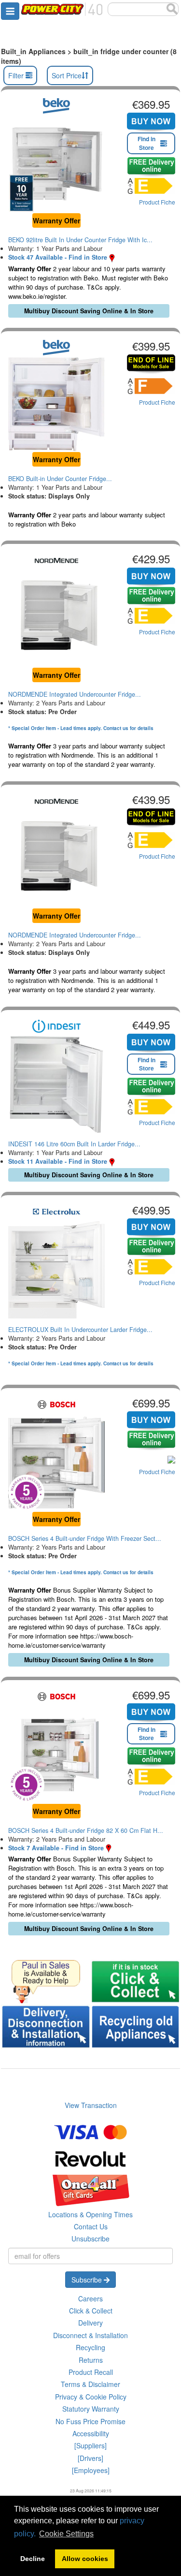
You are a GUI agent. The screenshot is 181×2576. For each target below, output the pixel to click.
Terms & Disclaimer (90, 2384)
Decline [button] (33, 2559)
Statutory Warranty (91, 2409)
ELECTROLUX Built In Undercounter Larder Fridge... (80, 1330)
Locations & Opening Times (90, 2214)
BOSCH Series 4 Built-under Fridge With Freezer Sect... (85, 1538)
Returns (91, 2360)
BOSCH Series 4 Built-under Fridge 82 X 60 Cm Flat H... (86, 1830)
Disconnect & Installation (90, 2335)
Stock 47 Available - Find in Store (58, 257)
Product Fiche (157, 202)
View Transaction (91, 2105)
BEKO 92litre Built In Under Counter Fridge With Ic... (80, 240)
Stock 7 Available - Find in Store (56, 1848)
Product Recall (91, 2372)
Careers (90, 2298)
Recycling (90, 2347)
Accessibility (91, 2433)
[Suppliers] (90, 2445)
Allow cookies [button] (85, 2559)
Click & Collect (91, 2311)
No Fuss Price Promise (90, 2421)
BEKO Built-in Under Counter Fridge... (60, 479)
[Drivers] (90, 2458)
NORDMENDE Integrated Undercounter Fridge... (75, 694)
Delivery (90, 2323)
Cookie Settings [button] (66, 2534)
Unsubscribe (90, 2239)
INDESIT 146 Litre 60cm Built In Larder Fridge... (74, 1144)
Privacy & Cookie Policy (91, 2397)
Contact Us (91, 2226)
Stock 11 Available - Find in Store (58, 1161)
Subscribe (88, 2280)
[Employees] (91, 2470)
